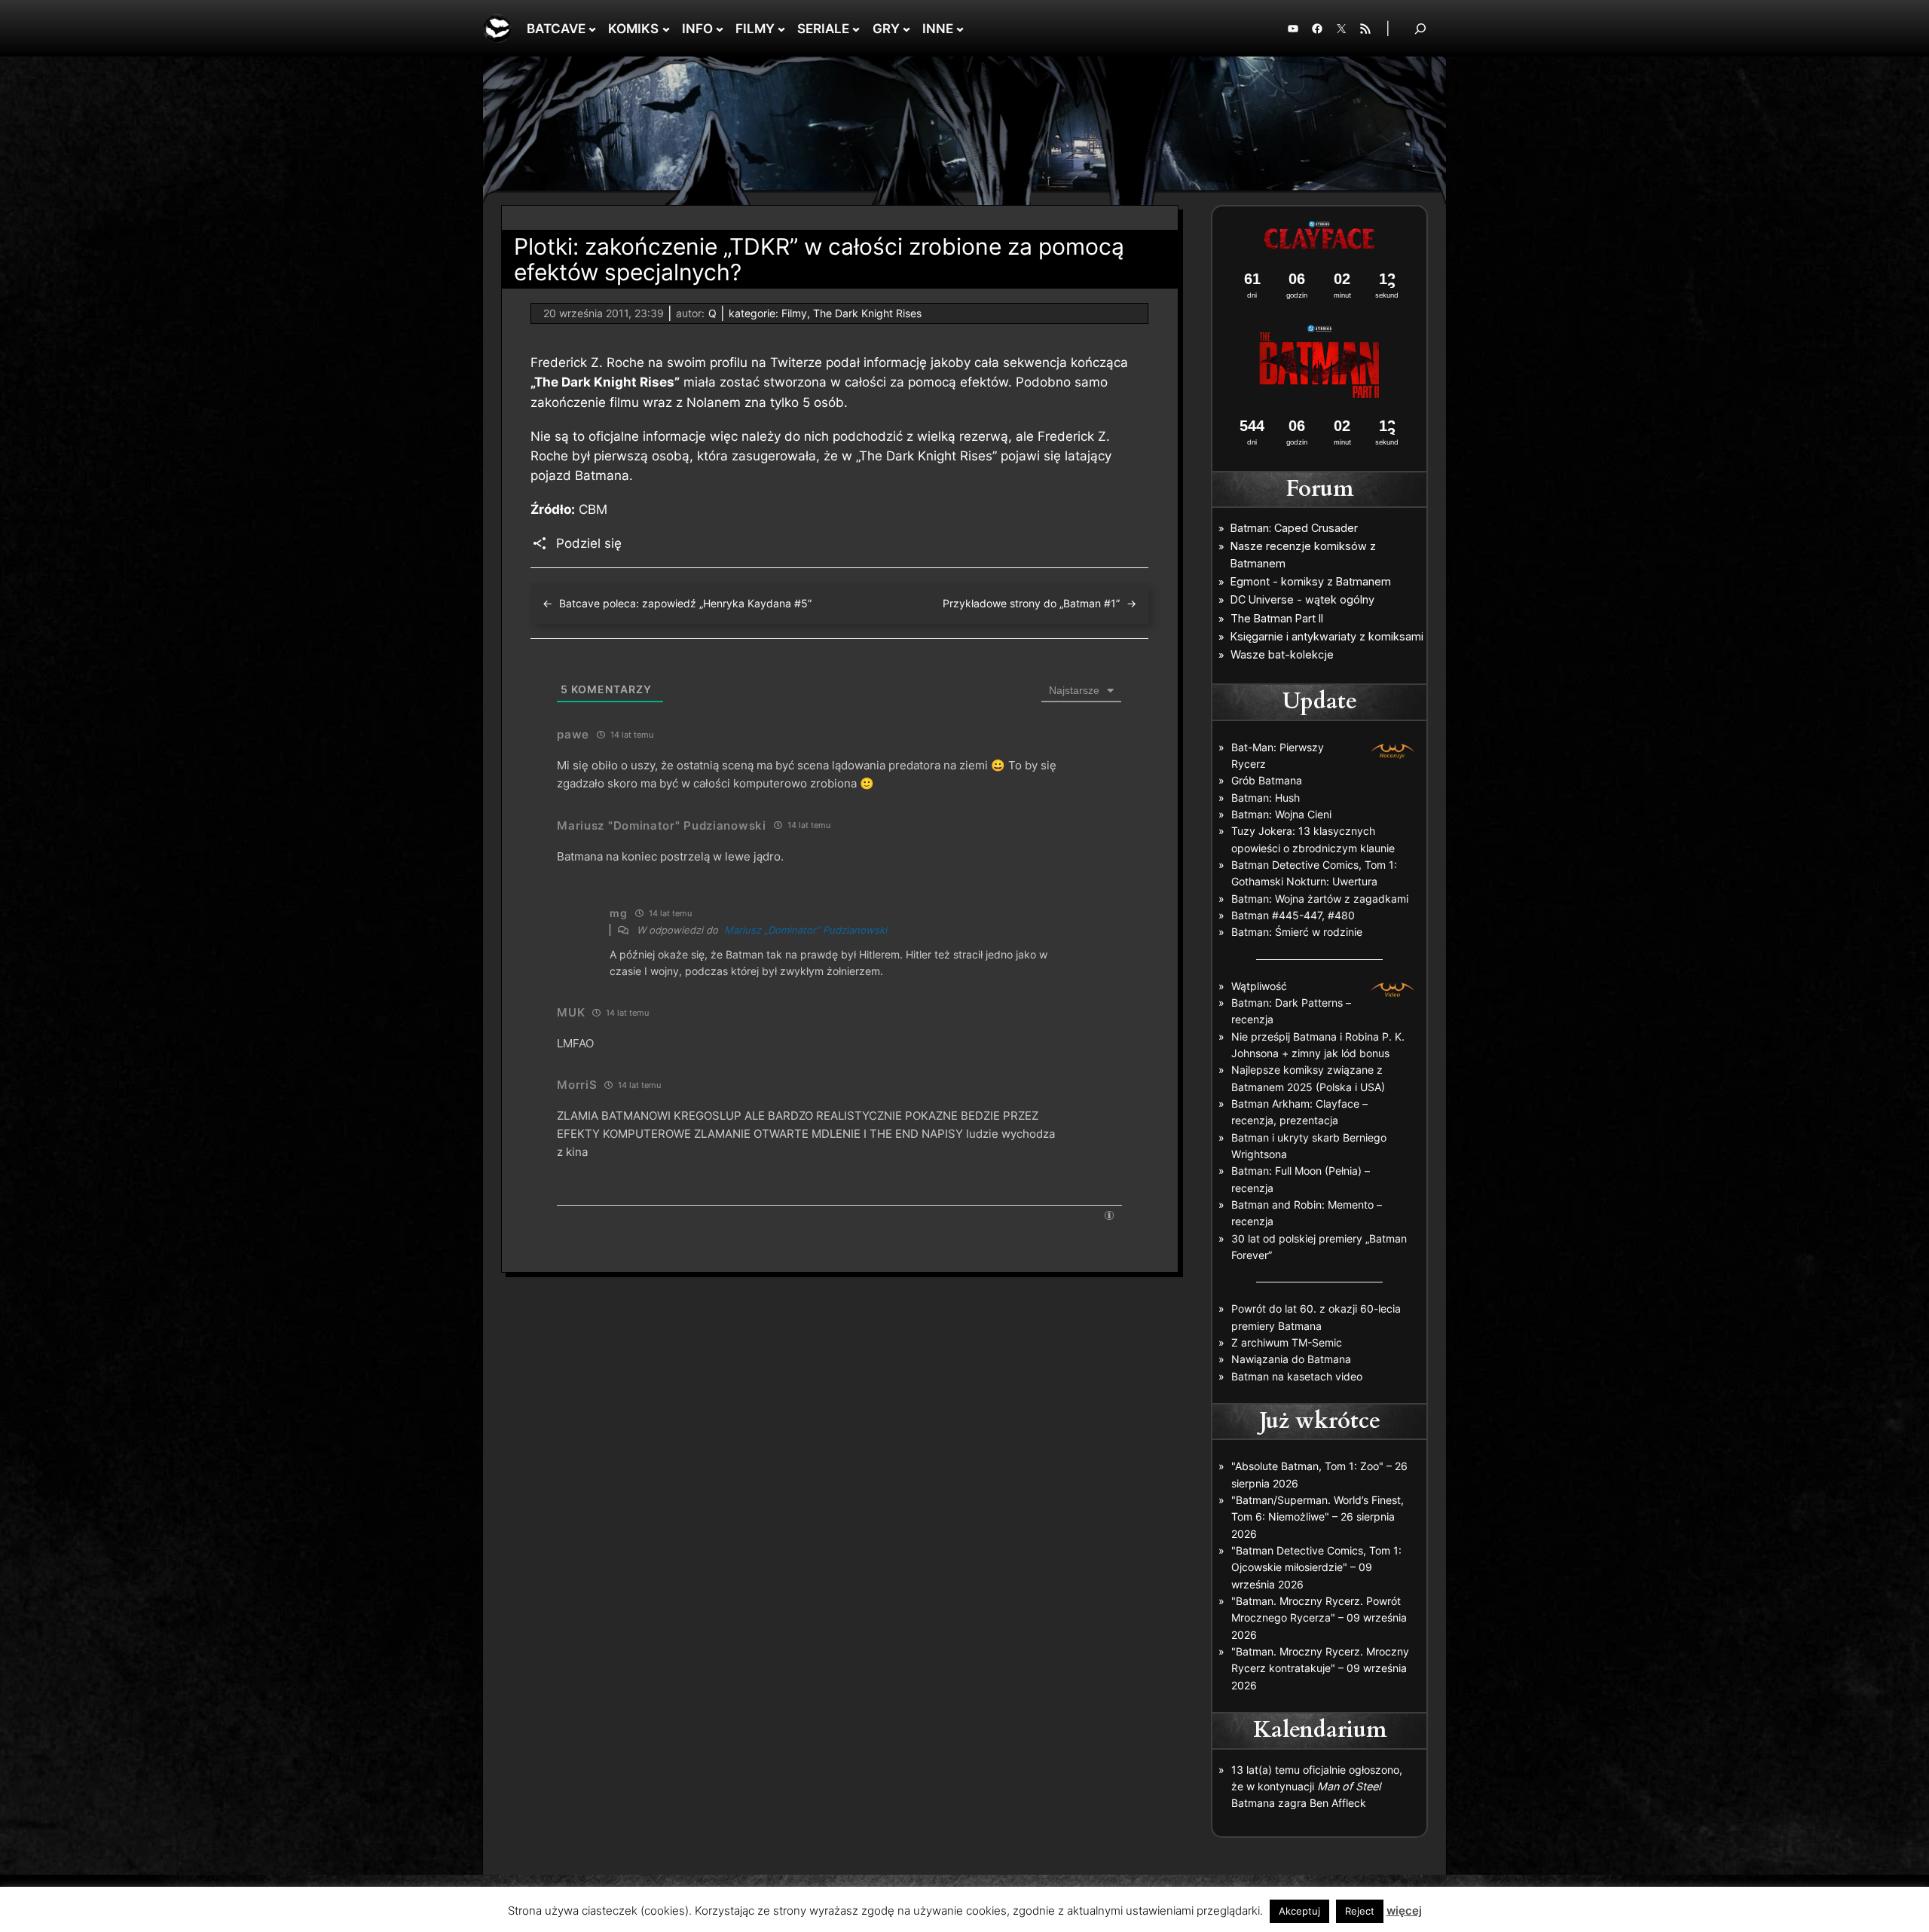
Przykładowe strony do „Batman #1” (1031, 603)
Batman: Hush (1266, 798)
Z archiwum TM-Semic (1287, 1342)
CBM (593, 509)
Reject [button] (1360, 1911)
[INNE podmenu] (960, 29)
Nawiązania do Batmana (1291, 1359)
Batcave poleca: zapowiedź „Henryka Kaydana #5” (685, 603)
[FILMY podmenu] (781, 29)
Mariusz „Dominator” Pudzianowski (806, 930)
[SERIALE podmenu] (856, 29)
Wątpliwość (1259, 986)
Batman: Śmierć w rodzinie (1297, 932)
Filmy (794, 313)
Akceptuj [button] (1299, 1911)
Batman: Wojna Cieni (1281, 814)
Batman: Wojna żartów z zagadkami (1320, 899)
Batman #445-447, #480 (1293, 915)
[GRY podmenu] (906, 29)
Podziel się (589, 543)
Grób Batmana (1267, 780)
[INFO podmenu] (720, 29)
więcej (1404, 1911)
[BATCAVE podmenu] (592, 29)
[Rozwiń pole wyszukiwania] (1420, 28)
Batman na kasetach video (1297, 1376)
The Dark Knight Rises (867, 313)
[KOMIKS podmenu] (666, 29)
